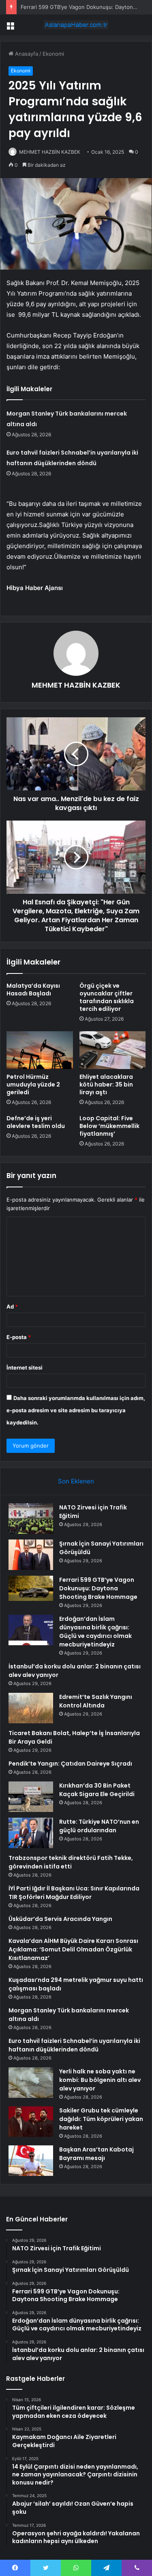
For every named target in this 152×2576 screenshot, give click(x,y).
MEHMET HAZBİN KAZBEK (50, 152)
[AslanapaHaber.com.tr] (76, 25)
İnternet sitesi (25, 1367)
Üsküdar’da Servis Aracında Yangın (60, 1919)
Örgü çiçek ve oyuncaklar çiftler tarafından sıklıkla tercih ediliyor (107, 997)
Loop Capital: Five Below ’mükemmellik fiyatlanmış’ (109, 1126)
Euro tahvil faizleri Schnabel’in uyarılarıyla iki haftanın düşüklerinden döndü (74, 2045)
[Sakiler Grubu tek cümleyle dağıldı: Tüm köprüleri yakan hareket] (31, 2122)
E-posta (19, 1337)
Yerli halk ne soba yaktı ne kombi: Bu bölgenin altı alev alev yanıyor (100, 2080)
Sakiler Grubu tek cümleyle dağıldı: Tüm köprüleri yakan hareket (101, 2119)
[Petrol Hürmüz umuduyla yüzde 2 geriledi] (40, 1050)
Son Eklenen (76, 1481)
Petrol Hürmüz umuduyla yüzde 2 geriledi (33, 1084)
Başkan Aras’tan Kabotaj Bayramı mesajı (96, 2154)
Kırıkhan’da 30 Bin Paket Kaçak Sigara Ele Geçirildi (97, 1790)
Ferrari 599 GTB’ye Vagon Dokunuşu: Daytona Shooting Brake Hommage (98, 1588)
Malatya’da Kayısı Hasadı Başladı (33, 990)
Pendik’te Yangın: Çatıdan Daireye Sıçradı (70, 1764)
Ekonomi (53, 54)
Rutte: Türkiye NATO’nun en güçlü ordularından (99, 1826)
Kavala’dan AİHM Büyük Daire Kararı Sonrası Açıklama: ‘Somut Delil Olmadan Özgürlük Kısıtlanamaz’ (73, 1949)
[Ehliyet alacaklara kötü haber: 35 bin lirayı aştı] (113, 1050)
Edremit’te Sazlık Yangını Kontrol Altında (96, 1701)
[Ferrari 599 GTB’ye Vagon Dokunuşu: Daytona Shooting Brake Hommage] (31, 1588)
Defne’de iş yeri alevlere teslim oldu (36, 1122)
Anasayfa (26, 54)
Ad (12, 1307)
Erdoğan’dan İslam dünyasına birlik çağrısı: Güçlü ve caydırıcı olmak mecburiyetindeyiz (95, 1632)
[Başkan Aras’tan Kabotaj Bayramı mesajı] (31, 2161)
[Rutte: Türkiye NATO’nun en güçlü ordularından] (31, 1833)
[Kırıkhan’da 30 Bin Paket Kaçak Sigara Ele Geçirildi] (31, 1797)
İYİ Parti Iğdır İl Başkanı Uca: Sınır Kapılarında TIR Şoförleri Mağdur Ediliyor (74, 1893)
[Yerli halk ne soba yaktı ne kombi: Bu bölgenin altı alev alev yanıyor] (31, 2083)
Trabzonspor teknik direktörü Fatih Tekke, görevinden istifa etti (71, 1862)
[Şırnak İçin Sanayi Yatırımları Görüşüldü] (31, 1555)
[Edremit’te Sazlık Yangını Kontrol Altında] (31, 1708)
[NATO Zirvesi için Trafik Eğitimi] (31, 1519)
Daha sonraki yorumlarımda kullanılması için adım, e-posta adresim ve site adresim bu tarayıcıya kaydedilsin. (76, 1410)
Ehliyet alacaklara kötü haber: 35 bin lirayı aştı (106, 1084)
